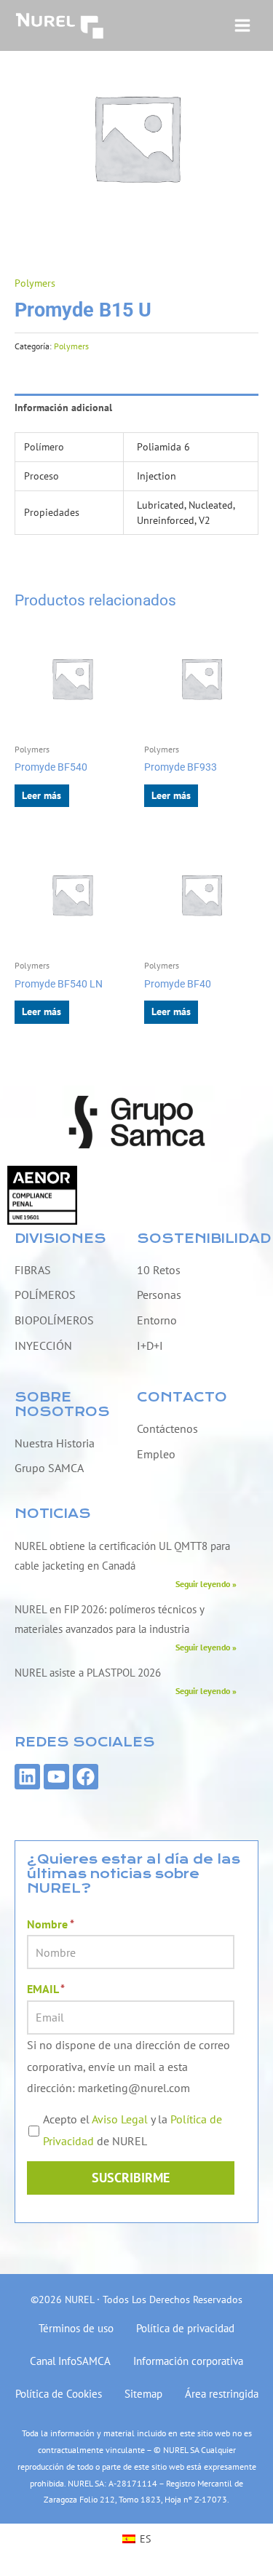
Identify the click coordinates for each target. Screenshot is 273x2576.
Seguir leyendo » (206, 1583)
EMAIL (46, 1989)
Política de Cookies (59, 2394)
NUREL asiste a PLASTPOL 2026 (88, 1673)
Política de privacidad (185, 2328)
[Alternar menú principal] (243, 25)
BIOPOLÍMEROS (54, 1320)
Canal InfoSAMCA (70, 2361)
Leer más (41, 795)
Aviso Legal (120, 2119)
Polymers (35, 283)
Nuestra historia (55, 1443)
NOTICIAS (53, 1514)
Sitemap (143, 2394)
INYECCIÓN (43, 1345)
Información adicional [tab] (63, 408)
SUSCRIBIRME (131, 2178)
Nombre (51, 1924)
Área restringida (222, 2394)
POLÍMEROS (45, 1295)
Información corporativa (188, 2361)
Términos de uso (76, 2328)
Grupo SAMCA (49, 1468)
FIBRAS (33, 1270)
